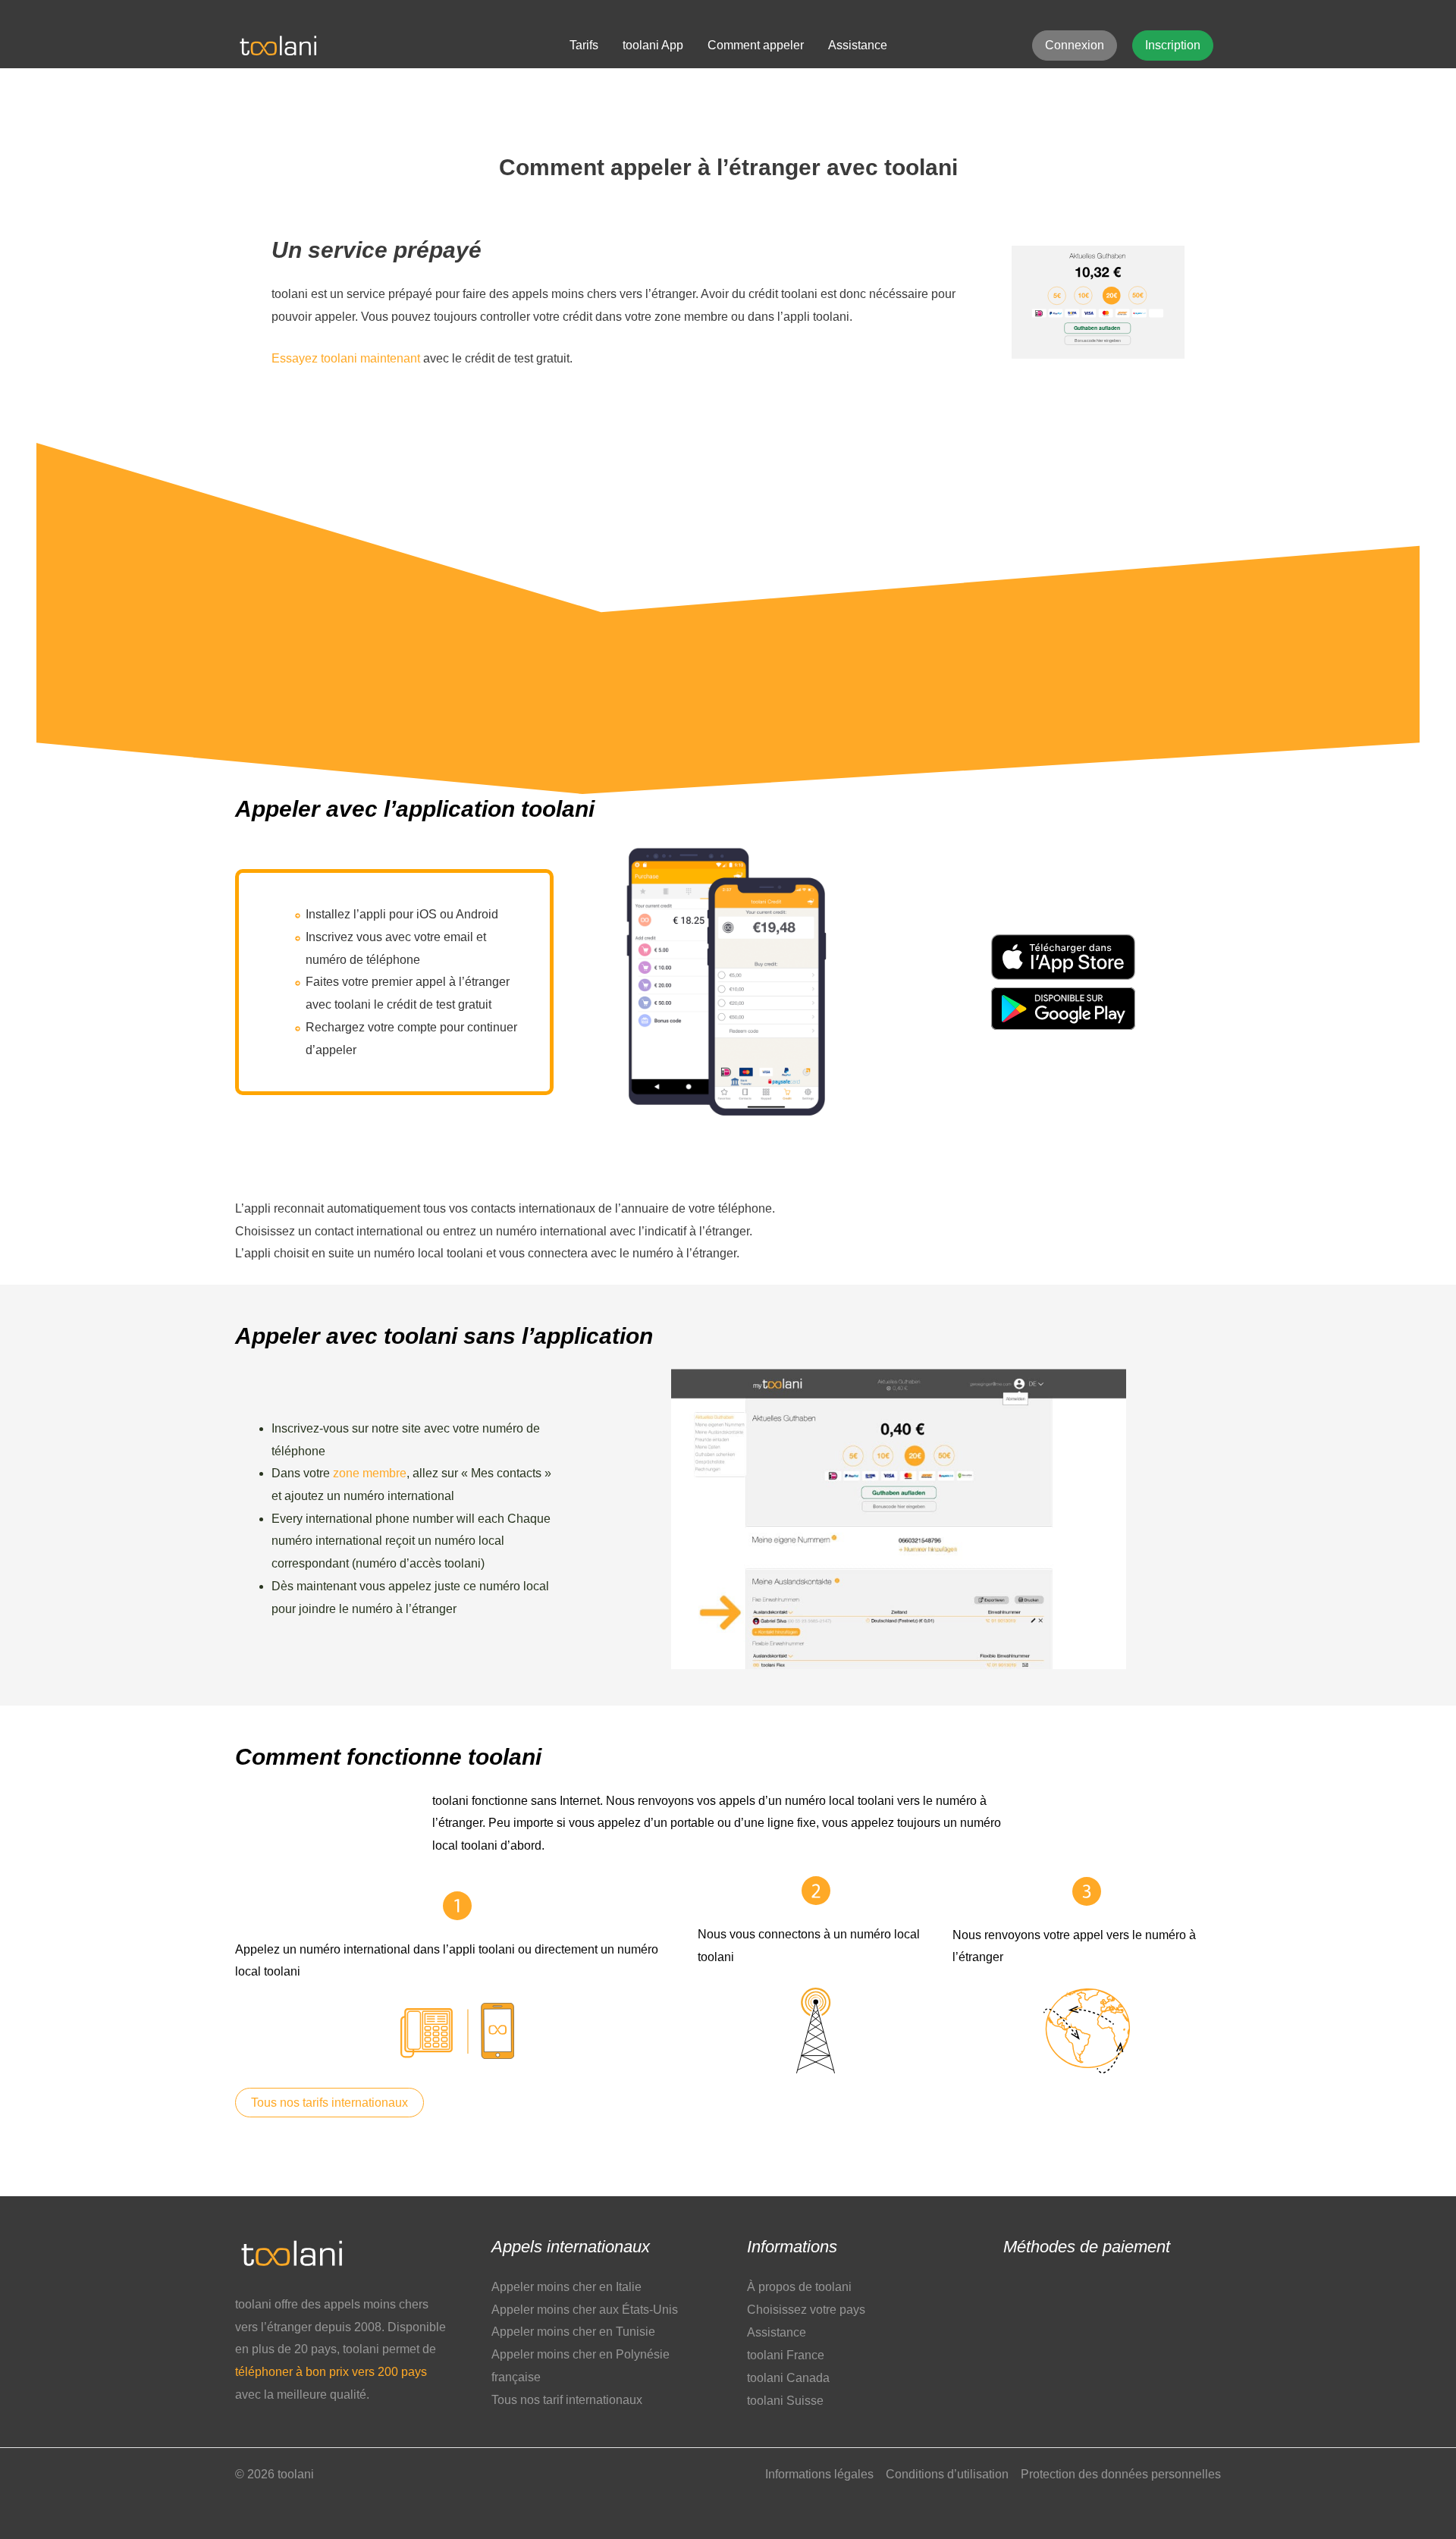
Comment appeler (756, 45)
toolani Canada (788, 2378)
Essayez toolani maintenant (346, 358)
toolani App (653, 45)
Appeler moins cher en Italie (566, 2287)
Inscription (1173, 45)
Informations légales (819, 2474)
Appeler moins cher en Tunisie (573, 2332)
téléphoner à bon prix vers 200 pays (331, 2372)
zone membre (370, 1473)
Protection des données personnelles (1121, 2474)
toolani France (786, 2355)
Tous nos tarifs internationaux (329, 2103)
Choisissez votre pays (806, 2310)
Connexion (1075, 45)
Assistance (858, 45)
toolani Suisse (785, 2401)
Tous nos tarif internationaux (567, 2400)
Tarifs (584, 45)
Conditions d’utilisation (947, 2474)
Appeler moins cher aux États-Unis (585, 2310)
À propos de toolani (799, 2287)
